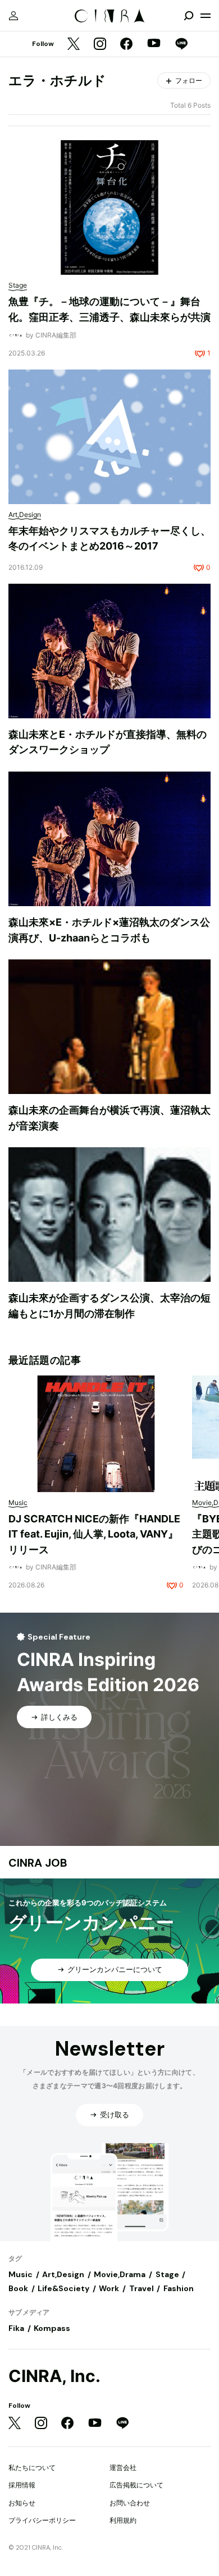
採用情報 (22, 2485)
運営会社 (123, 2467)
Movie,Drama (120, 2274)
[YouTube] (154, 44)
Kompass (52, 2328)
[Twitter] (74, 45)
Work (109, 2288)
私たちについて (32, 2467)
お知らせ (22, 2503)
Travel (142, 2288)
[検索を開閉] (189, 16)
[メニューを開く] (206, 16)
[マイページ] (13, 16)
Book (18, 2288)
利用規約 (123, 2520)
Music (20, 2274)
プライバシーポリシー (42, 2520)
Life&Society (63, 2288)
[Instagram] (100, 45)
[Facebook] (126, 45)
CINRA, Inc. (54, 2376)
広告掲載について (136, 2485)
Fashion (179, 2288)
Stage (167, 2274)
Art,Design (63, 2274)
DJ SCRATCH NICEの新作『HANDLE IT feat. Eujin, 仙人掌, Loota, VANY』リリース (94, 1534)
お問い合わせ (130, 2503)
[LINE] (181, 45)
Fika (16, 2328)
